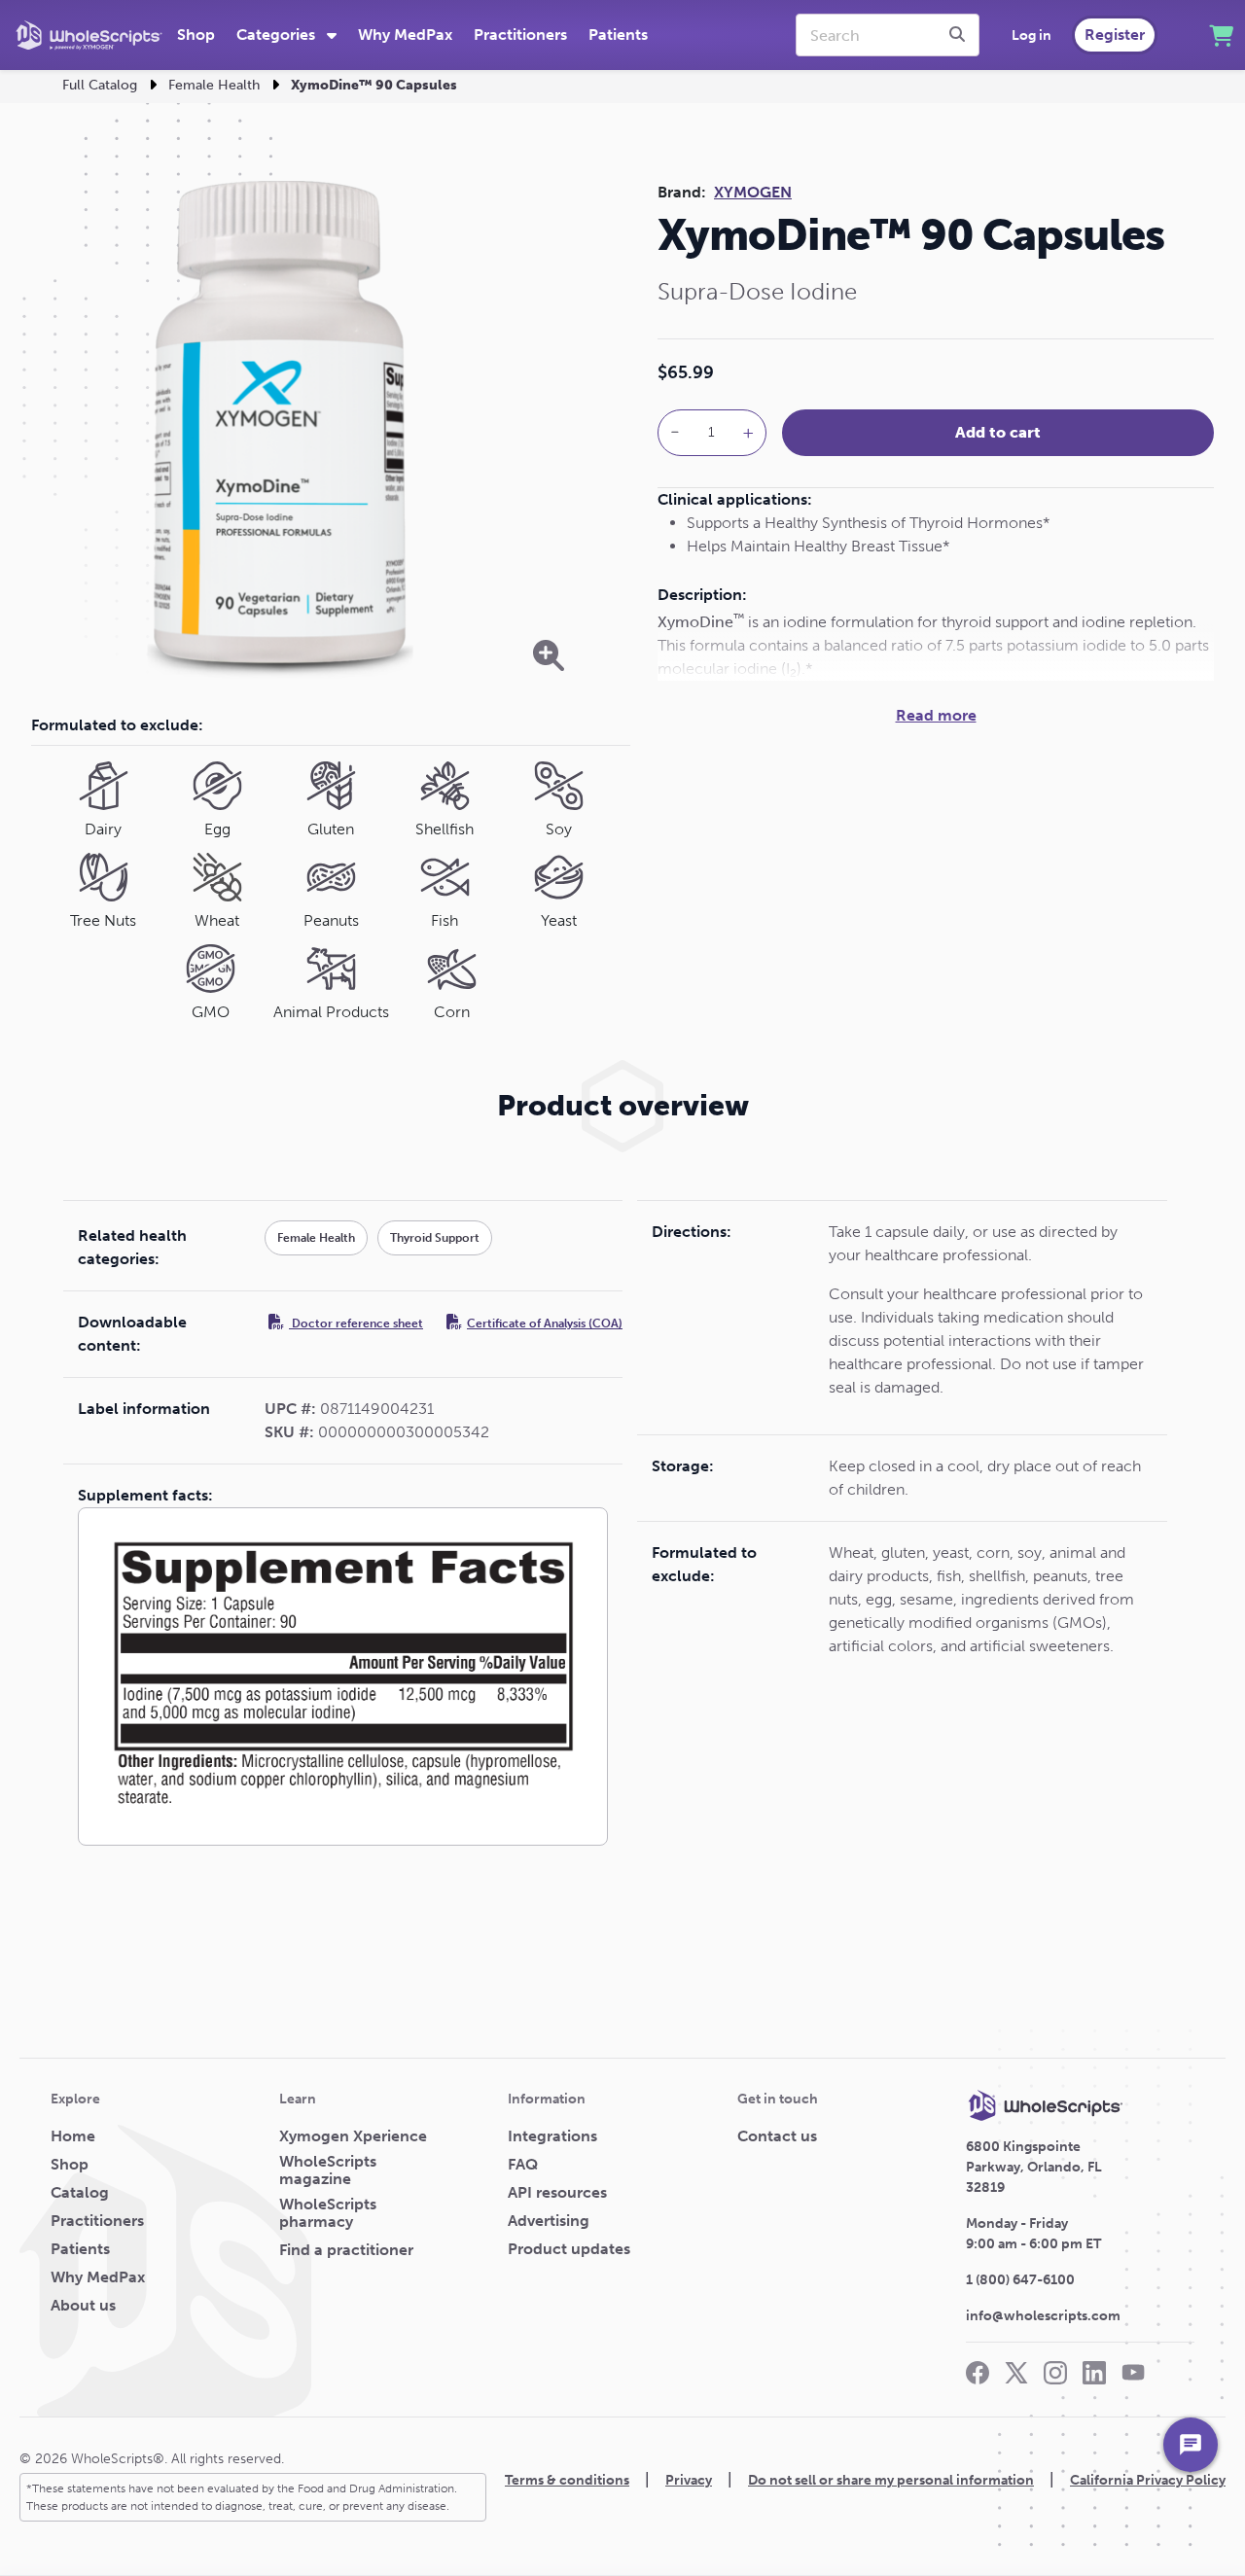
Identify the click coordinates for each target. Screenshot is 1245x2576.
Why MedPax (405, 35)
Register (1115, 35)
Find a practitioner (346, 2250)
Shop (196, 35)
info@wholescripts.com (1043, 2316)
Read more (936, 715)
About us (83, 2306)
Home (73, 2136)
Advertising (549, 2221)
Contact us (777, 2136)
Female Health (214, 85)
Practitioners (520, 35)
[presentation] (960, 35)
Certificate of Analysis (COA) (545, 1323)
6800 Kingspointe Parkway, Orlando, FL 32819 (1034, 2167)
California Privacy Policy (1148, 2480)
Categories (278, 35)
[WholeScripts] (89, 35)
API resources (557, 2193)
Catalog (80, 2193)
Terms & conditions (567, 2480)
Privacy (689, 2480)
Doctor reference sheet (356, 1323)
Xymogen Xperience (353, 2136)
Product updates (569, 2249)
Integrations (552, 2136)
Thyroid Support (435, 1238)
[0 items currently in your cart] (1221, 35)
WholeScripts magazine (328, 2170)
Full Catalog (100, 85)
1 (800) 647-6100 (1020, 2280)
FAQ (523, 2165)
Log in (1032, 35)
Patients (618, 35)
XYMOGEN (753, 192)
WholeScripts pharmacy (328, 2213)
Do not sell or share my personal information (891, 2480)
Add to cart (998, 432)
